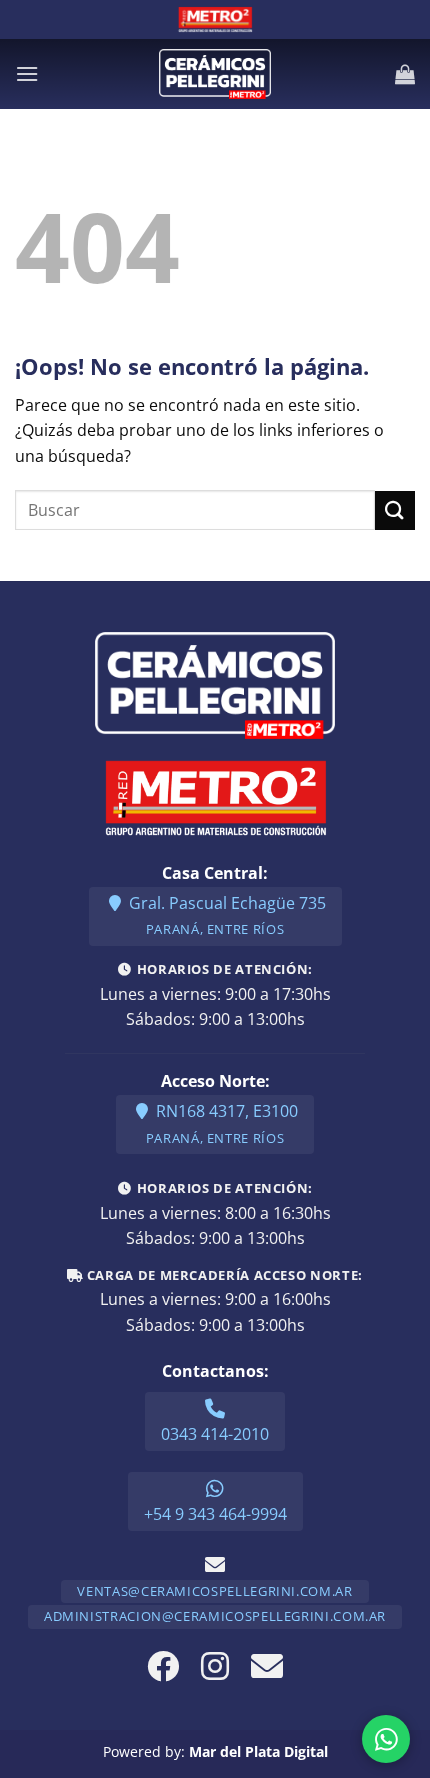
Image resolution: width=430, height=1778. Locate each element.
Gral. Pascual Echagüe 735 (225, 915)
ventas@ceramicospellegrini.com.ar (214, 1591)
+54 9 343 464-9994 (215, 1514)
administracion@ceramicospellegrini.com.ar (215, 1616)
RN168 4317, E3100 (222, 1123)
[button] (27, 73)
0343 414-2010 (215, 1434)
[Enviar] (395, 510)
